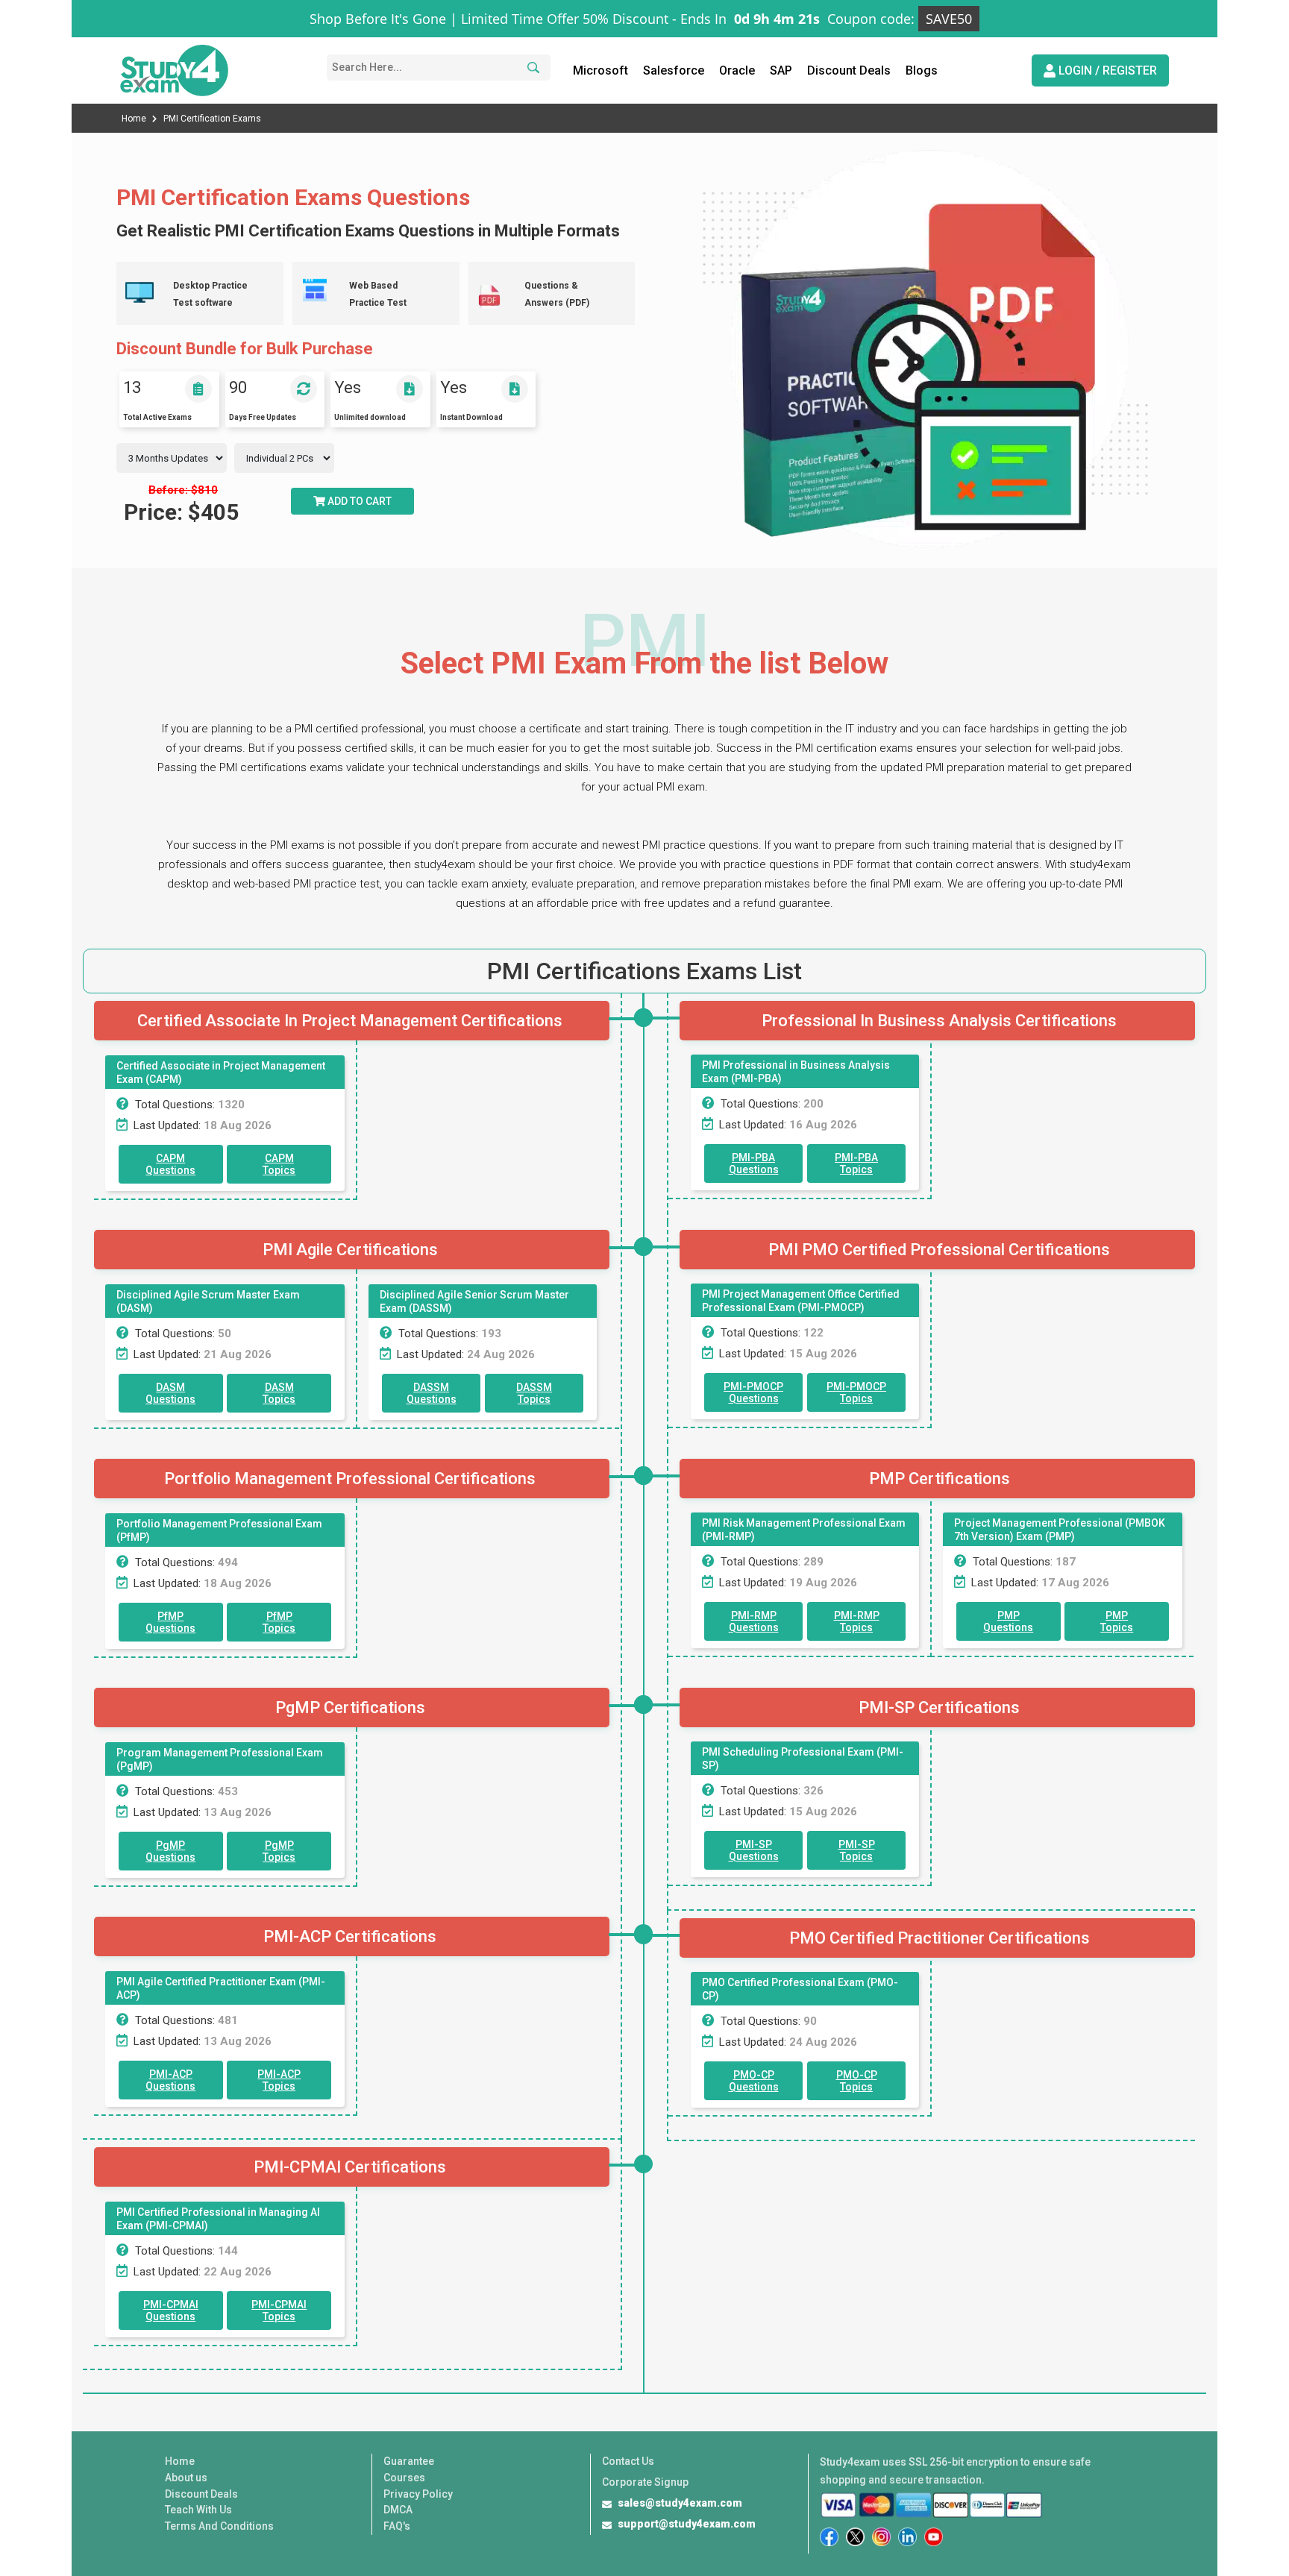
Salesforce (674, 70)
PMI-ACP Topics (279, 2080)
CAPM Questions (170, 1164)
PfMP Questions (170, 1622)
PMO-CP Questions (754, 2081)
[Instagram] (881, 2537)
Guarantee (409, 2461)
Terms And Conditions (219, 2526)
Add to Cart (358, 501)
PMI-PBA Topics (856, 1163)
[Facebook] (829, 2537)
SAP (781, 70)
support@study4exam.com (687, 2524)
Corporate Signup (645, 2482)
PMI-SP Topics (857, 1850)
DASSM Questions (432, 1393)
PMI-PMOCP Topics (856, 1392)
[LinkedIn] (907, 2537)
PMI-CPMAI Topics (279, 2310)
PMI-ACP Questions (170, 2080)
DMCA (398, 2510)
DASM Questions (170, 1393)
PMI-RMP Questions (754, 1621)
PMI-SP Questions (754, 1850)
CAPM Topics (279, 1164)
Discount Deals (849, 70)
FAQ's (397, 2526)
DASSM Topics (534, 1393)
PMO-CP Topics (857, 2081)
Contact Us (628, 2461)
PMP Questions (1008, 1621)
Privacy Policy (418, 2494)
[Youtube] (934, 2537)
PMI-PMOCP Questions (753, 1392)
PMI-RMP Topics (857, 1621)
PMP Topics (1117, 1621)
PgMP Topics (279, 1851)
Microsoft (600, 70)
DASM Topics (279, 1393)
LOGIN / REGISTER (1106, 70)
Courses (404, 2478)
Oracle (737, 70)
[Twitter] (855, 2537)
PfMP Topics (279, 1622)
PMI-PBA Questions (754, 1163)
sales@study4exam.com (680, 2503)
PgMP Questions (170, 1851)
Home (135, 119)
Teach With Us (198, 2510)
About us (186, 2478)
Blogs (922, 70)
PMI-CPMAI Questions (171, 2310)
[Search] (531, 67)
